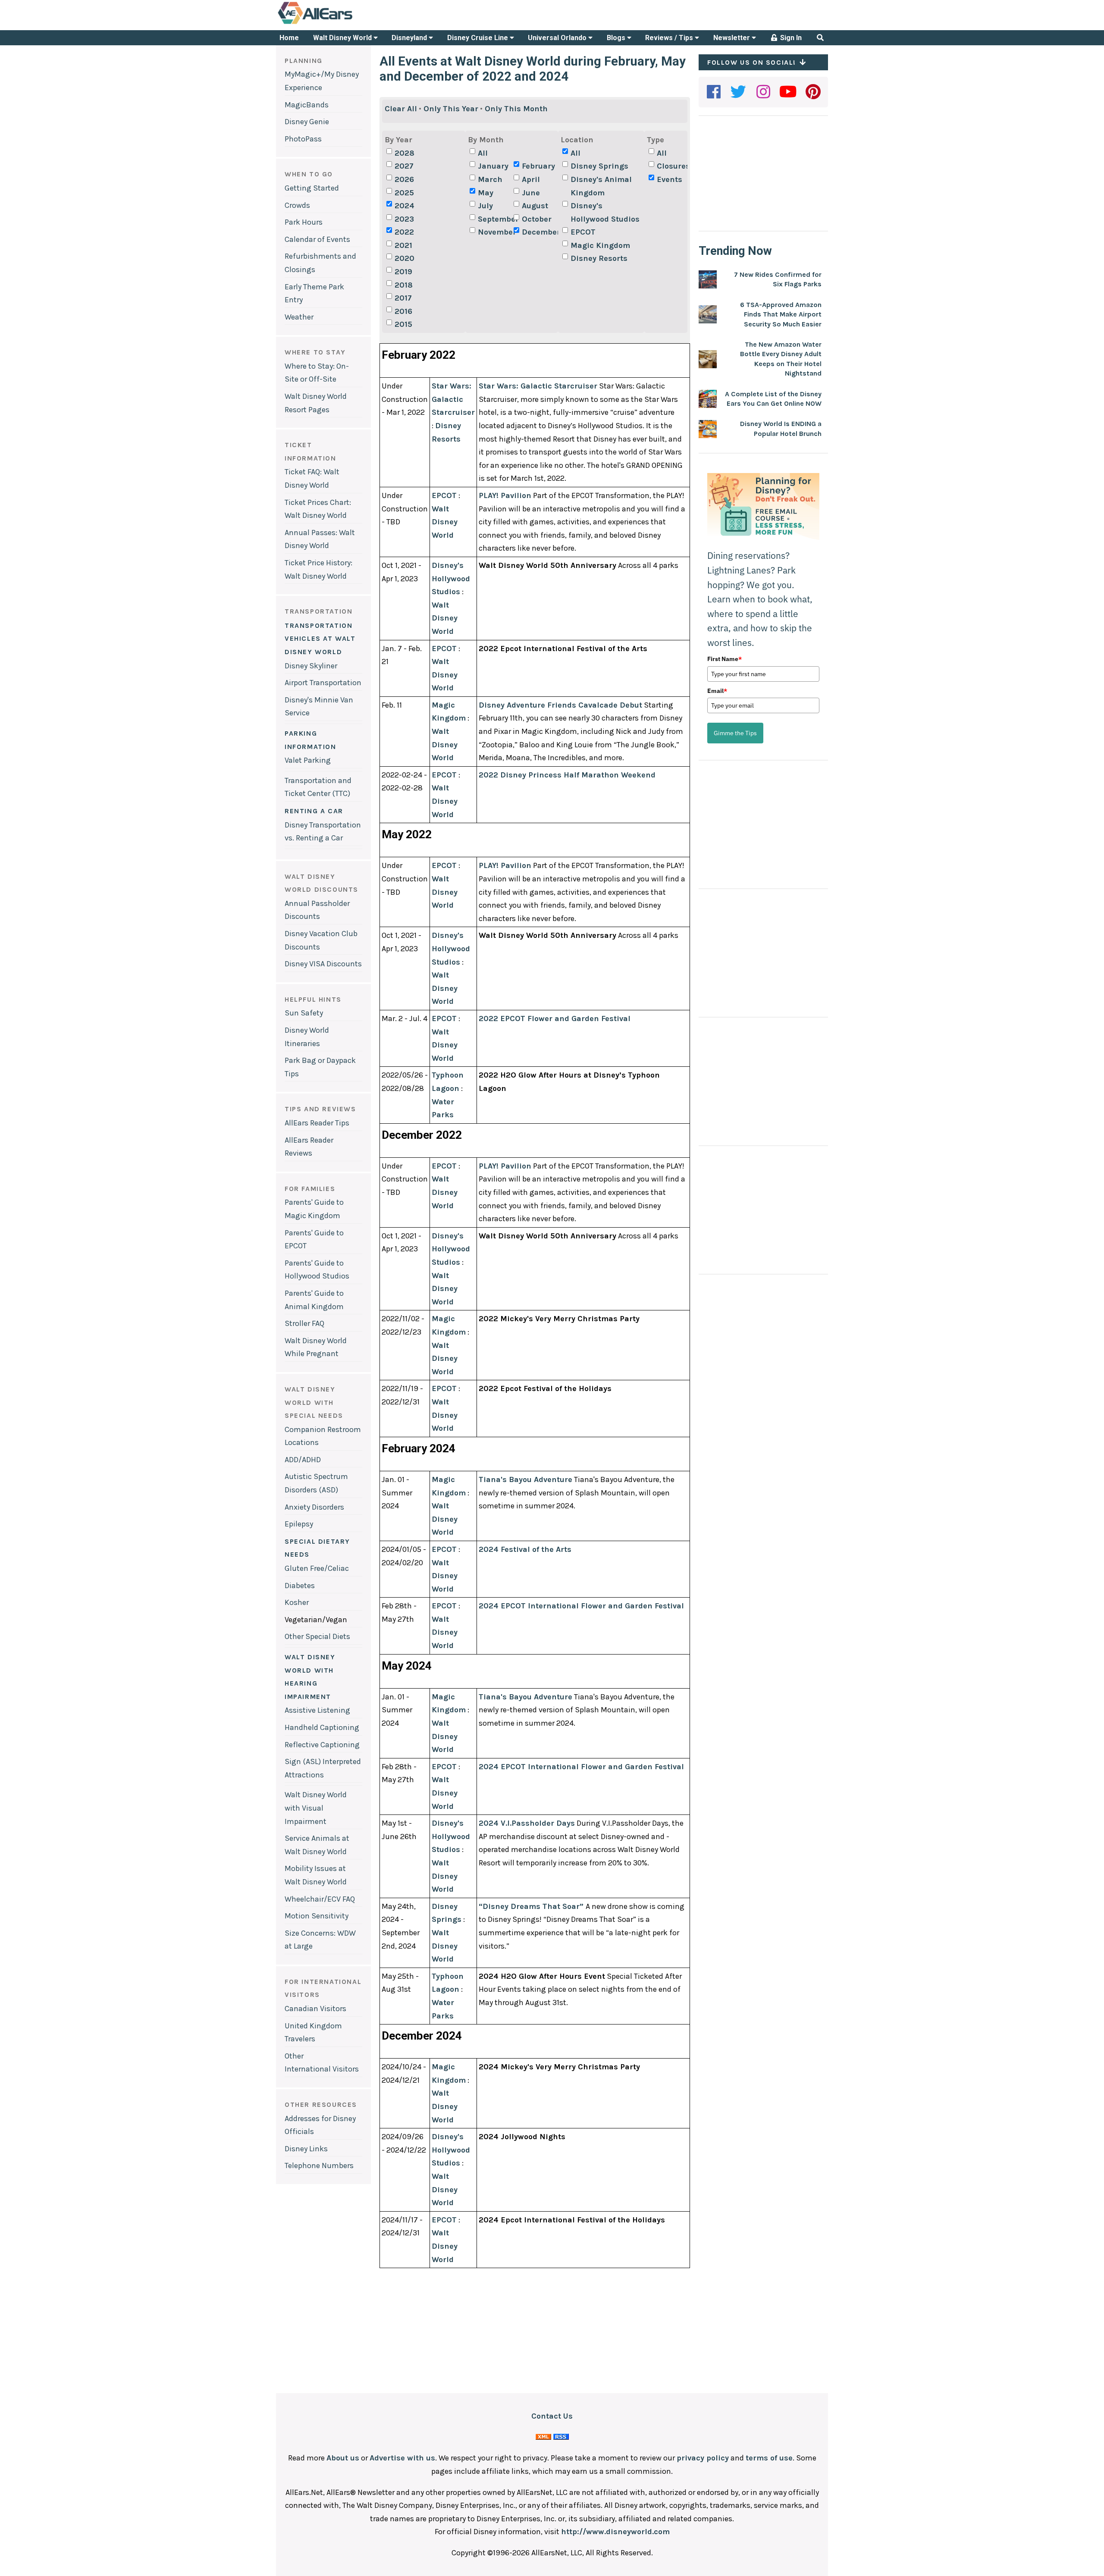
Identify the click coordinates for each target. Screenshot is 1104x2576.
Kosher (297, 1602)
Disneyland (410, 38)
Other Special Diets (317, 1636)
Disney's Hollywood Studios (605, 212)
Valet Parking (308, 760)
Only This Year (451, 109)
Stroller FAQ (304, 1323)
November (495, 232)
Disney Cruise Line (478, 38)
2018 (404, 285)
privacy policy (703, 2458)
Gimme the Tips (735, 733)
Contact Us (552, 2416)
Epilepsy (299, 1524)
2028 (405, 153)
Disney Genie (307, 122)
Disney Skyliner (311, 666)
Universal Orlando (558, 38)
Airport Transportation (323, 683)
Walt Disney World (343, 38)
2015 (403, 324)
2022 (404, 232)
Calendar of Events (317, 239)
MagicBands (307, 105)
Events (670, 179)
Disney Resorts (599, 258)
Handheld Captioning (322, 1727)
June (531, 193)
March (490, 179)
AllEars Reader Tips (317, 1123)
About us (343, 2458)
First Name (724, 659)
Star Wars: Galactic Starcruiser (453, 399)
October (537, 219)
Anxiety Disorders (314, 1507)
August (535, 206)
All (483, 153)
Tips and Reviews (320, 1109)
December (539, 232)
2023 (404, 219)
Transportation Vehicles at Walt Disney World (320, 639)
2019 (403, 272)
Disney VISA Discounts (323, 964)
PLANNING (304, 61)
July (485, 206)
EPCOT (583, 232)
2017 (403, 298)
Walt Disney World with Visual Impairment (316, 1808)
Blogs (617, 38)
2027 (404, 166)
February (538, 166)
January (493, 166)
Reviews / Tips (670, 38)
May (486, 193)
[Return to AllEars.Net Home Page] (342, 23)
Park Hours (304, 222)
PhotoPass (303, 139)
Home (289, 38)
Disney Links (306, 2149)
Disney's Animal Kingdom (601, 186)
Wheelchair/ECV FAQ (320, 1899)
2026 (404, 179)
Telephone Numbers (319, 2165)
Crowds (297, 205)
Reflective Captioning (322, 1745)
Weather (299, 317)
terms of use (769, 2458)
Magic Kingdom (600, 245)
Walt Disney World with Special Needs (314, 1402)
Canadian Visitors (315, 2009)
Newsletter (732, 38)
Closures (673, 166)
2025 (404, 193)
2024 (405, 206)
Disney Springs (599, 166)
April (531, 179)
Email (717, 691)
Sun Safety (304, 1013)
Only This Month (516, 109)
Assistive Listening (317, 1710)
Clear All (401, 109)
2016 (403, 311)
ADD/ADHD (303, 1460)
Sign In (790, 38)
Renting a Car (314, 811)
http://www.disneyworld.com (615, 2532)
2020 (405, 258)
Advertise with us (402, 2458)
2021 (403, 245)
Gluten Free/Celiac (317, 1568)
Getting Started (312, 188)
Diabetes (300, 1586)
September (495, 219)
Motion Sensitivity (317, 1916)
